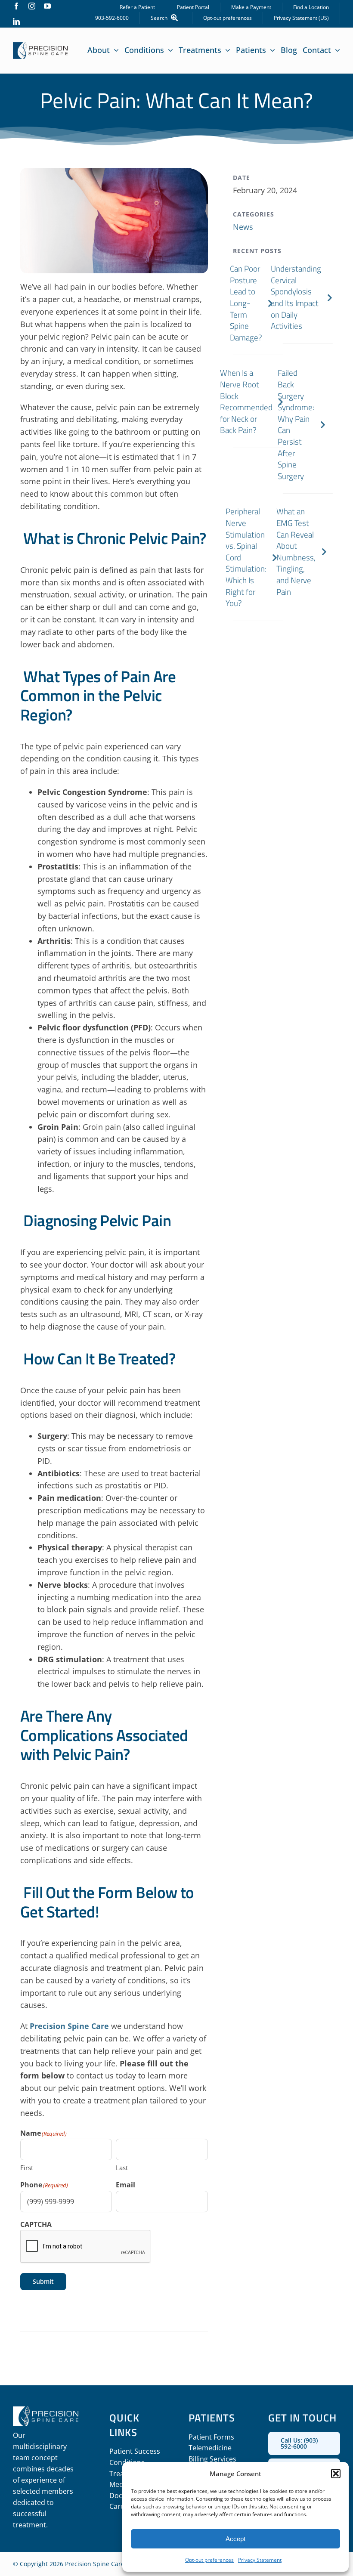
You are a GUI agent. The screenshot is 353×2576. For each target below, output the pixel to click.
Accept (235, 2539)
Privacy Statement (260, 2560)
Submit (43, 2281)
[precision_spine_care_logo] (40, 46)
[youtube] (47, 6)
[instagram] (32, 6)
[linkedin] (16, 22)
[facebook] (16, 6)
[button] (336, 2474)
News (243, 227)
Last (122, 2168)
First (27, 2168)
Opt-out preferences (209, 2560)
